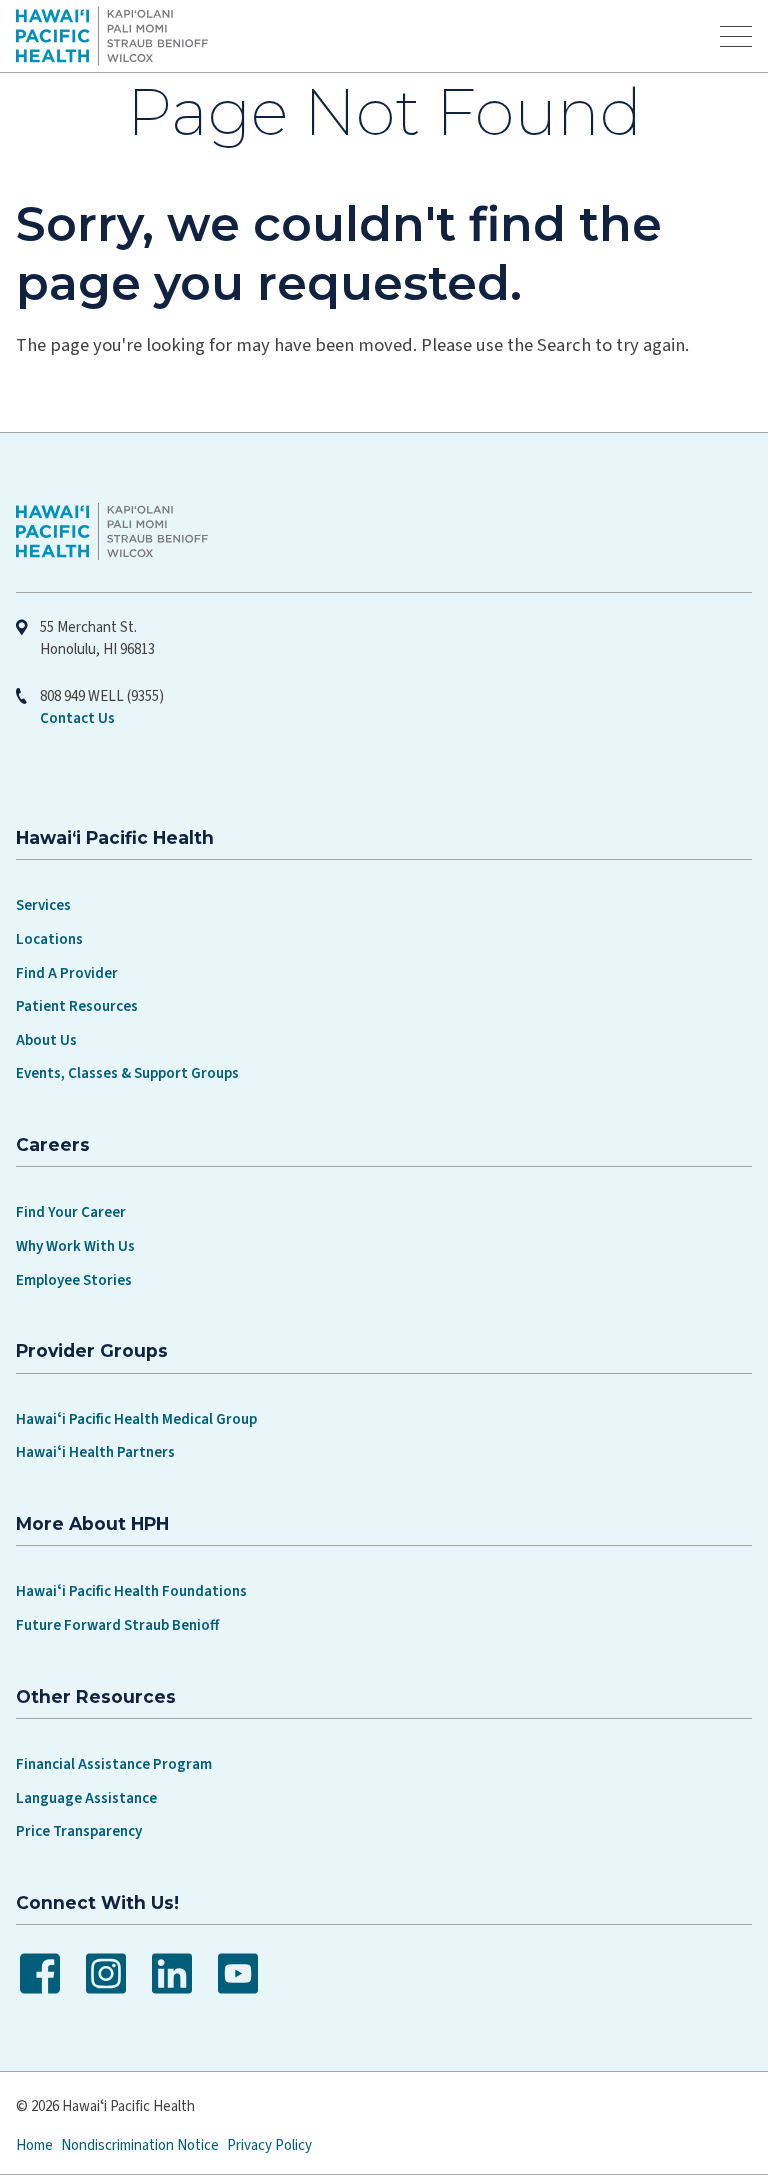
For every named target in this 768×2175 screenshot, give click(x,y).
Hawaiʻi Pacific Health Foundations (131, 1591)
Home (34, 2145)
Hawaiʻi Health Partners (95, 1452)
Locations (49, 939)
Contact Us (77, 718)
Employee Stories (74, 1280)
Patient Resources (77, 1006)
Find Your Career (71, 1212)
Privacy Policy (269, 2145)
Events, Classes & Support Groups (127, 1073)
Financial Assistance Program (114, 1764)
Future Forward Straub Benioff (117, 1625)
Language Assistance (86, 1798)
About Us (46, 1040)
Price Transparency (79, 1831)
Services (43, 905)
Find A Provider (67, 973)
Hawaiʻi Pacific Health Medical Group (136, 1419)
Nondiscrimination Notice (140, 2145)
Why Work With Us (75, 1246)
